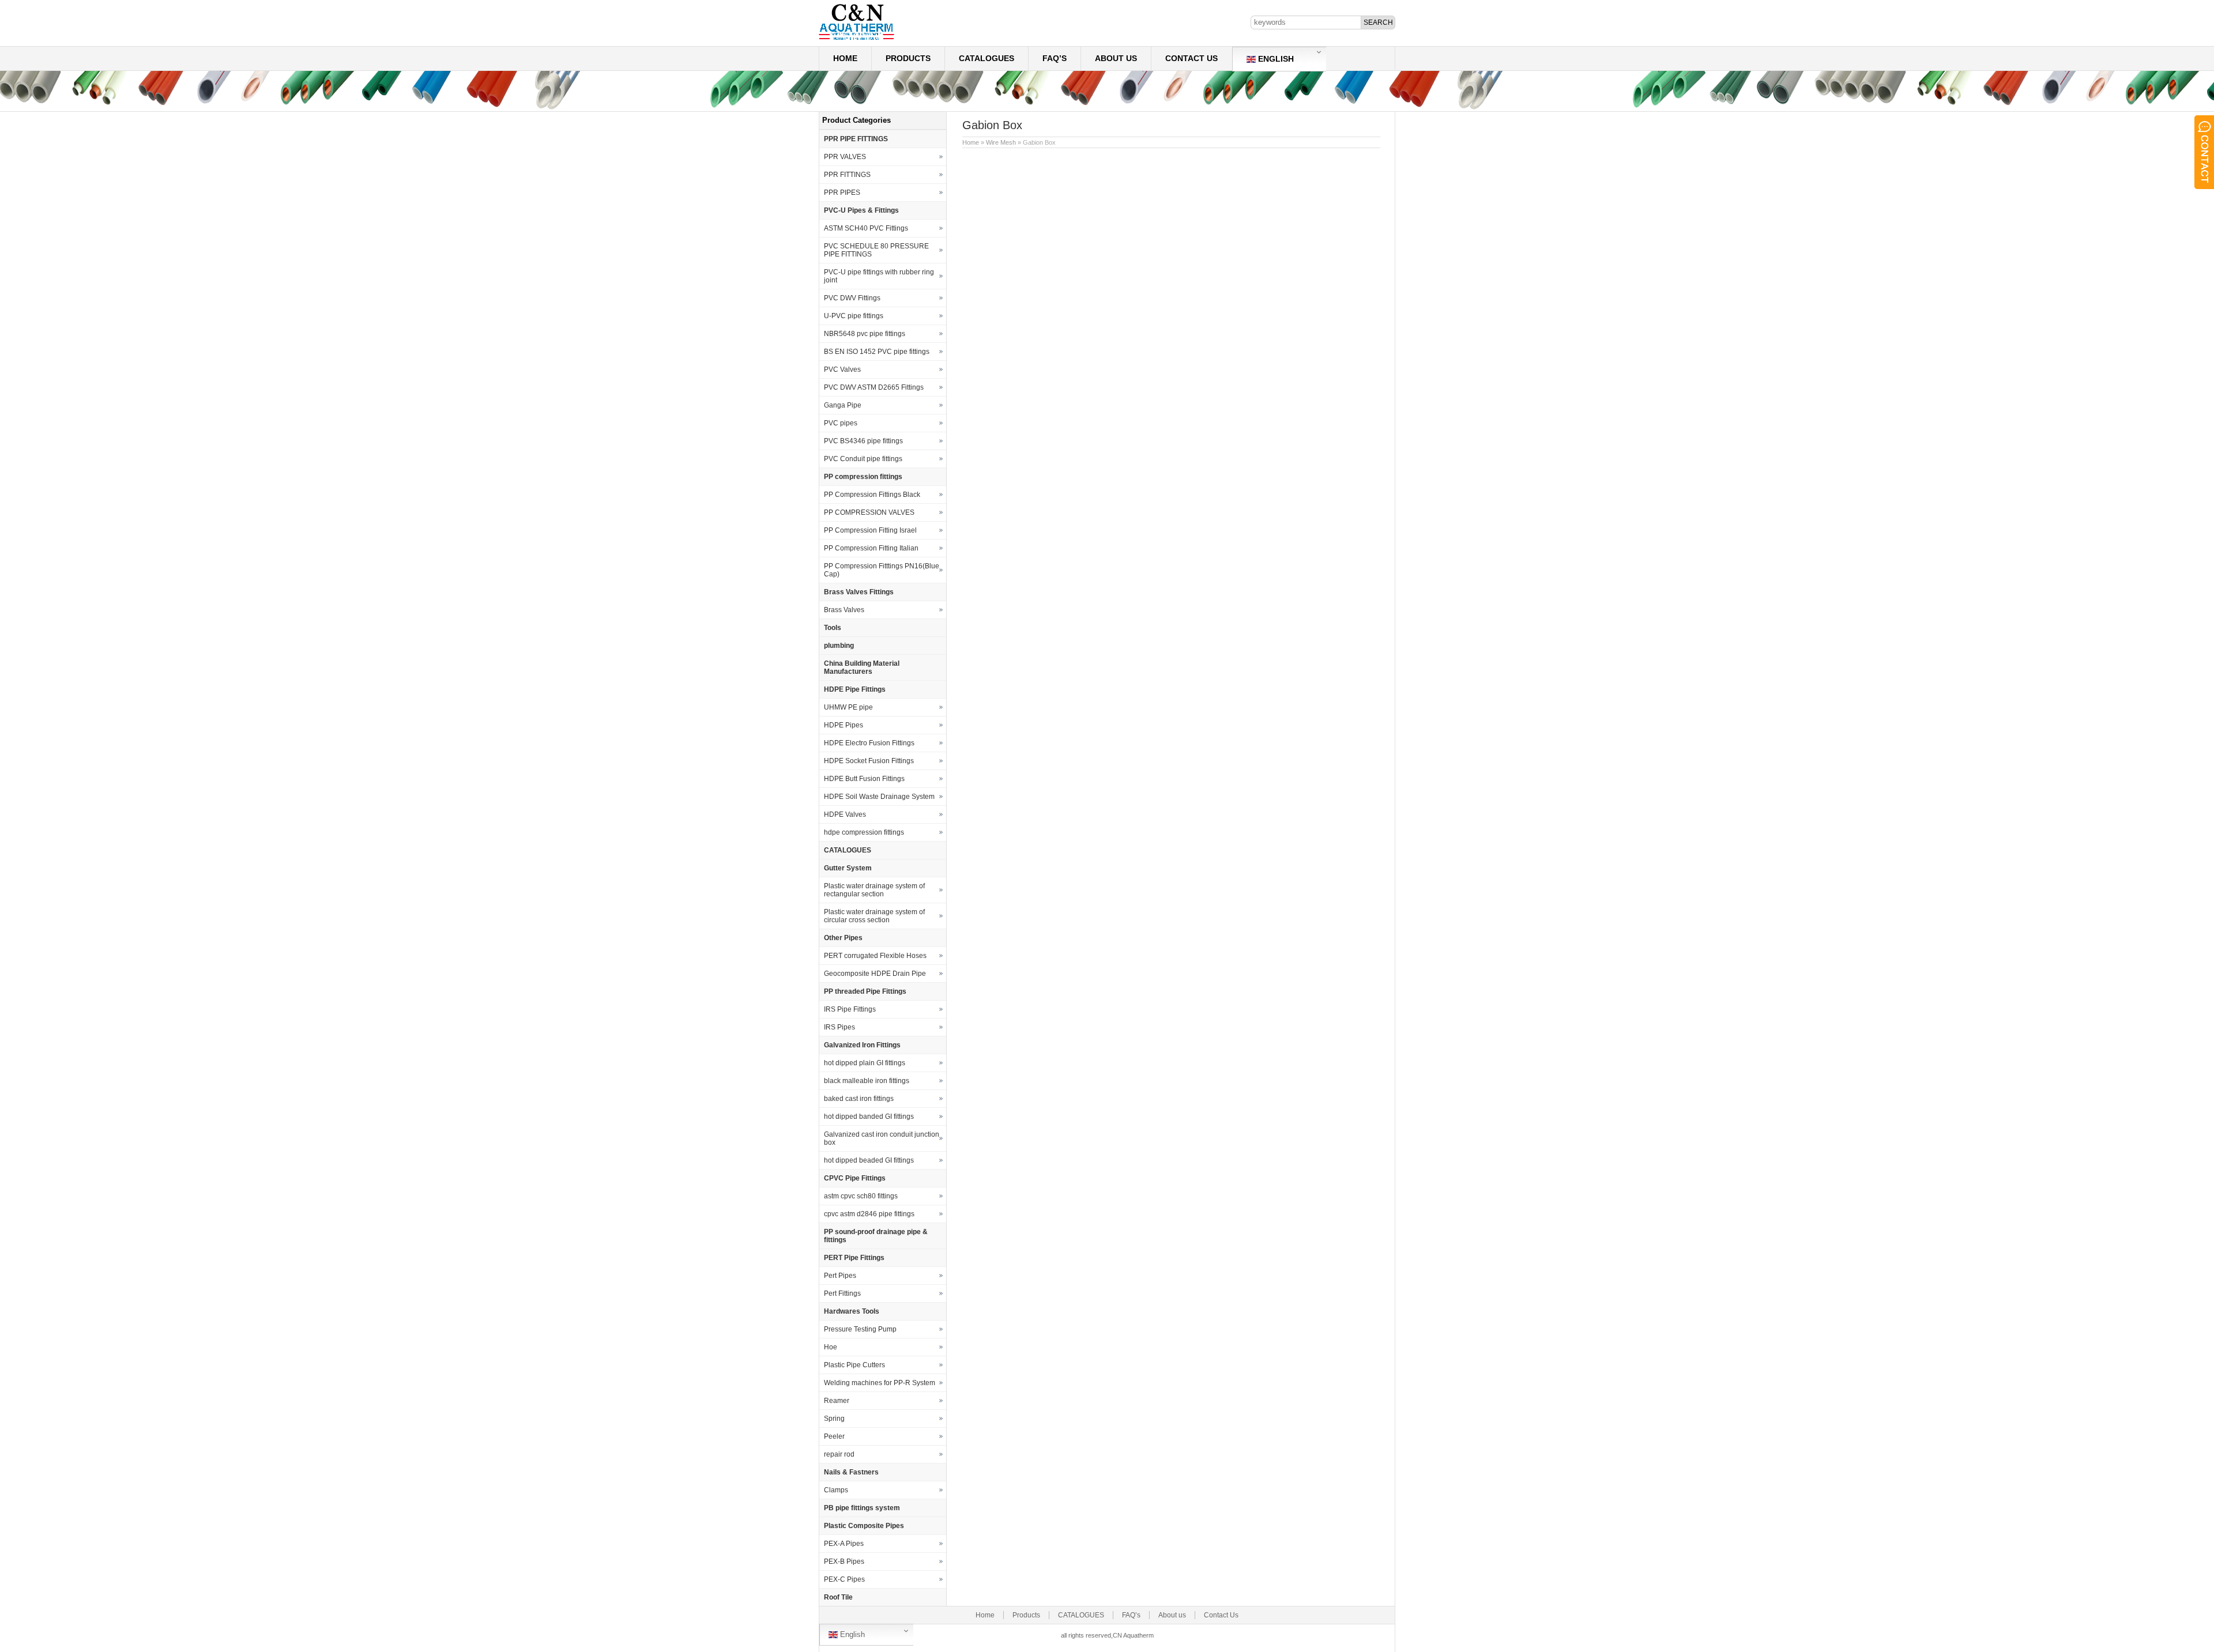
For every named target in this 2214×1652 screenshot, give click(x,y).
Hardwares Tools (852, 1311)
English (1275, 59)
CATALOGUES (986, 58)
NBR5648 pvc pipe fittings (865, 334)
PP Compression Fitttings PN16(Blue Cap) (882, 570)
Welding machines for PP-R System (880, 1383)
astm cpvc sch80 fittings (861, 1196)
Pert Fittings (842, 1293)
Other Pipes (843, 938)
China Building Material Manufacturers (862, 667)
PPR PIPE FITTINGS (856, 139)
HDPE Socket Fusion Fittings (869, 761)
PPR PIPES (842, 193)
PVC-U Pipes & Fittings (861, 210)
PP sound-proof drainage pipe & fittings (876, 1236)
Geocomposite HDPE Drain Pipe (875, 974)
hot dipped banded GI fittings (869, 1117)
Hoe (831, 1347)
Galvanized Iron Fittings (862, 1045)
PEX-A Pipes (844, 1544)
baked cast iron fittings (859, 1099)
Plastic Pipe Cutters (854, 1365)
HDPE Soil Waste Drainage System (879, 797)
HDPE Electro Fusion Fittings (869, 743)
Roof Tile (838, 1597)
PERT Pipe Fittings (854, 1258)
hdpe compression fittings (864, 832)
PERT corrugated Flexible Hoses (875, 956)
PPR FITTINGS (847, 175)
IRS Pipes (839, 1027)
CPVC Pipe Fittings (855, 1178)
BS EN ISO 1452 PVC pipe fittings (877, 352)
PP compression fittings (863, 477)
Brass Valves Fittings (859, 592)
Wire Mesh (1001, 142)
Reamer (837, 1401)
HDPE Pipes (844, 725)
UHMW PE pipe (848, 707)
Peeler (834, 1436)
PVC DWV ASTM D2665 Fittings (874, 387)
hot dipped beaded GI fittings (869, 1160)
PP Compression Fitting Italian (871, 548)
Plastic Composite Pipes (864, 1526)
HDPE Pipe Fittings (855, 689)
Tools (833, 628)
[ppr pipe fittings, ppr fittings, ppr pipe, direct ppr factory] (856, 39)
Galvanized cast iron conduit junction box (882, 1138)
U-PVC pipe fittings (854, 316)
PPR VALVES (845, 157)
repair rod (839, 1454)
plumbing (839, 646)
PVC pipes (841, 423)
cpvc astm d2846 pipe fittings (869, 1214)
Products (908, 58)
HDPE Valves (845, 814)
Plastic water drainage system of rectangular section (874, 890)
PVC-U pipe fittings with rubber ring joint (879, 276)
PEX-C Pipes (844, 1579)
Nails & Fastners (851, 1472)
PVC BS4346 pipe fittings (863, 441)
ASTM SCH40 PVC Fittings (866, 228)
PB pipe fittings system (862, 1508)
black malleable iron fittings (867, 1081)
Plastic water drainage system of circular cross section (874, 916)
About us (1116, 58)
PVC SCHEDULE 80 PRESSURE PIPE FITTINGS (876, 250)
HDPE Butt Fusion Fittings (864, 779)
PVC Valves (842, 369)
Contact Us (1191, 58)
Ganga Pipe (843, 405)
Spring (834, 1419)
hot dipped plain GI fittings (865, 1063)
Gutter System (848, 868)
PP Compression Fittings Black (872, 495)
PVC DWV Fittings (852, 298)
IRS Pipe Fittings (850, 1009)
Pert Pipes (840, 1276)
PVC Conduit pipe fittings (863, 459)
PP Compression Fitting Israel (870, 530)
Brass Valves (844, 610)
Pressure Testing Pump (860, 1329)
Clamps (836, 1490)
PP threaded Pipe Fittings (865, 991)
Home (845, 58)
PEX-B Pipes (844, 1562)
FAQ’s (1055, 58)
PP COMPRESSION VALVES (869, 512)
